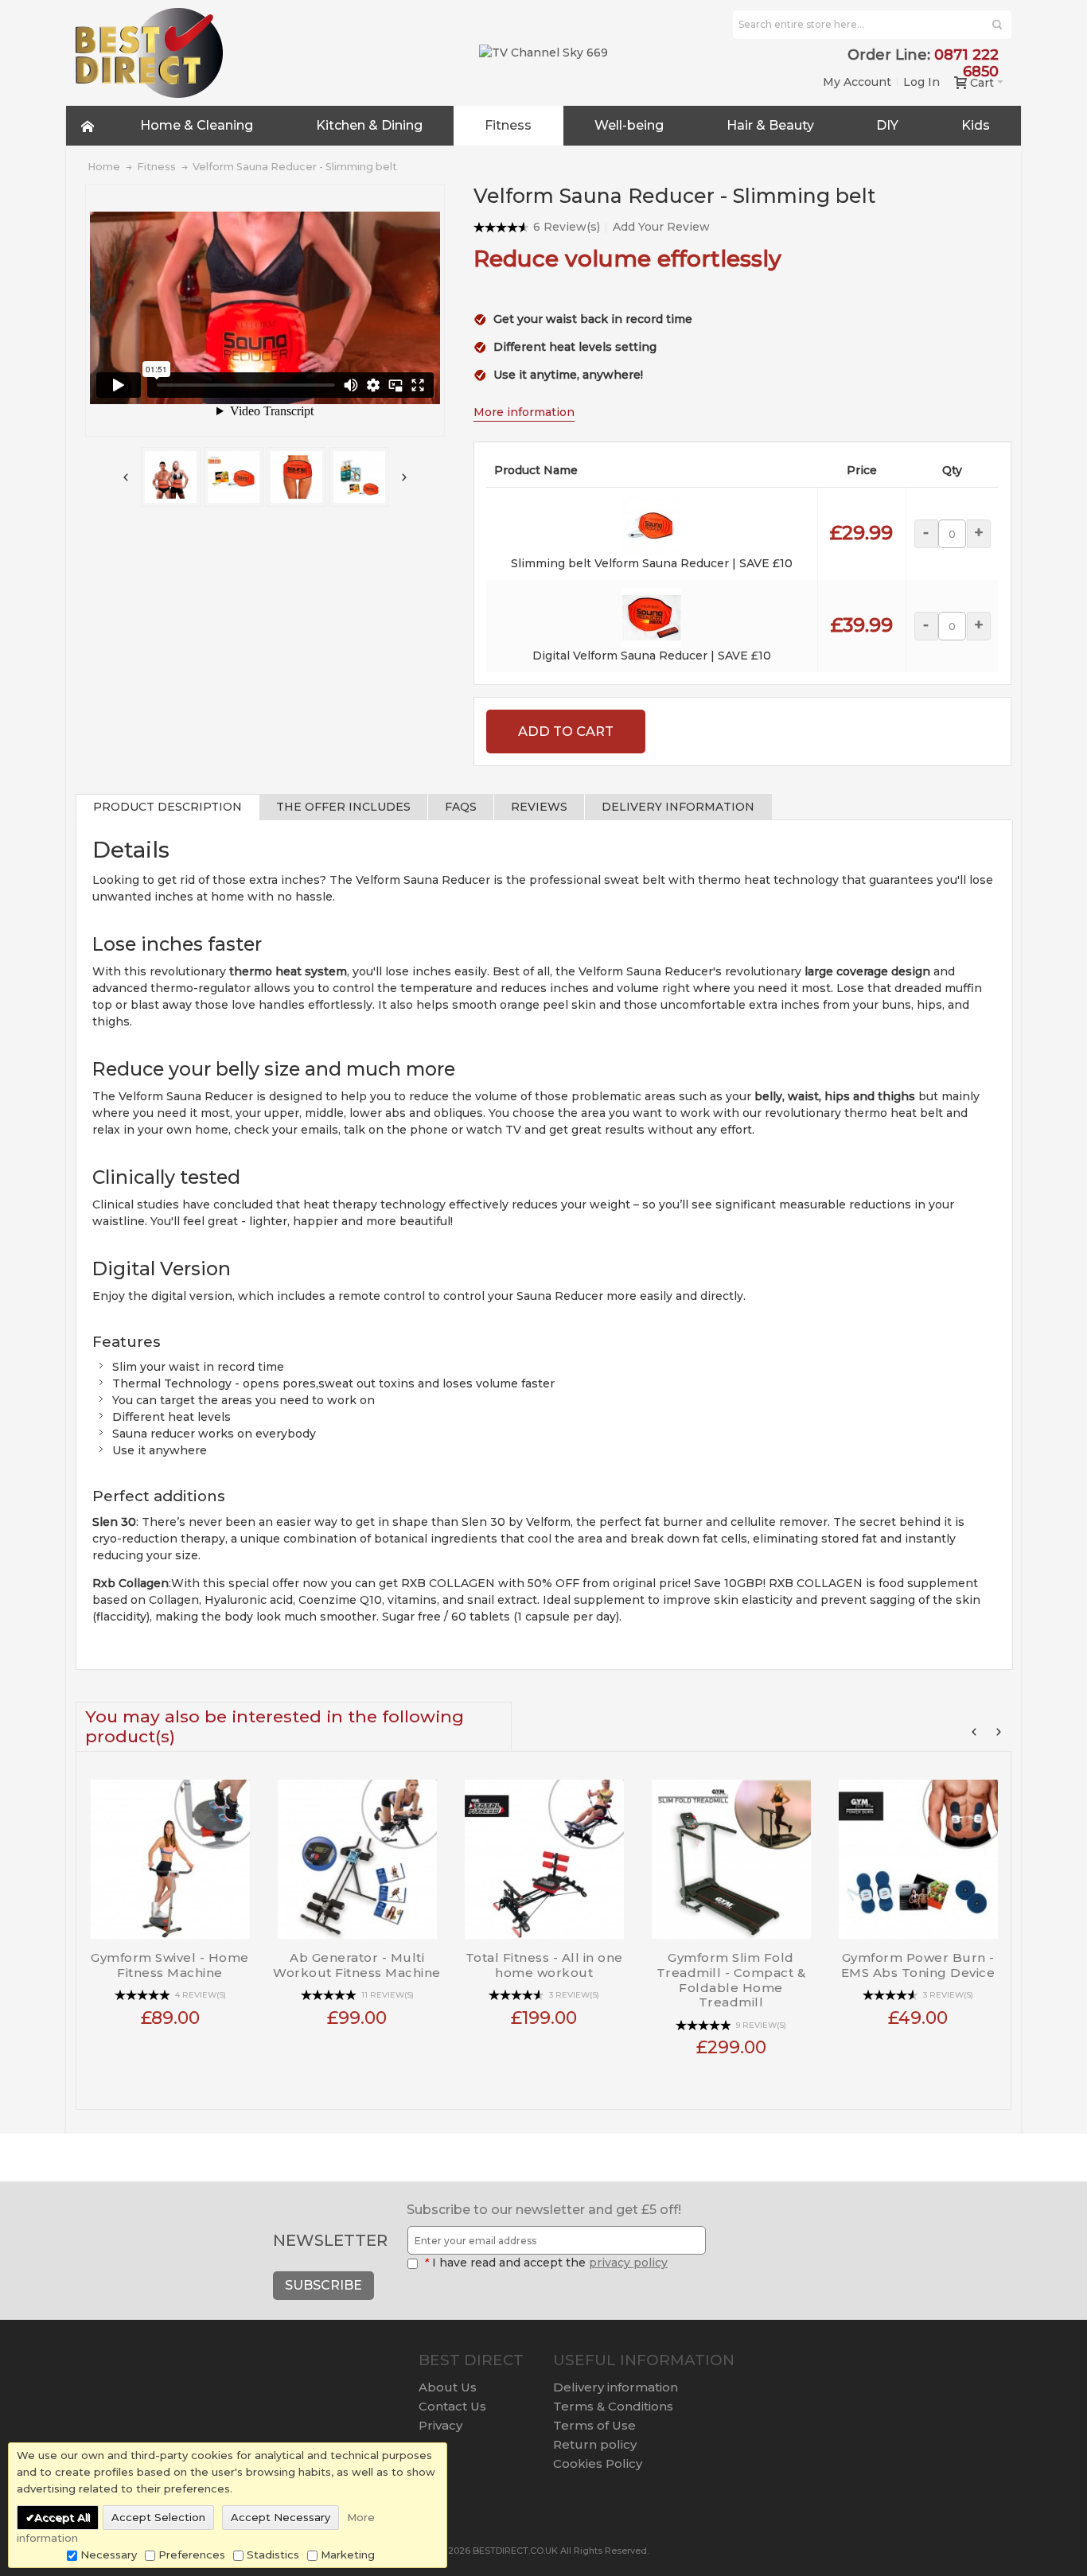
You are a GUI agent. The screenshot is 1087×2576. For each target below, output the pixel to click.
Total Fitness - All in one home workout (544, 1965)
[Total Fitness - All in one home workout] (544, 1853)
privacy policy (628, 2263)
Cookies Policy (598, 2463)
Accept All (62, 2517)
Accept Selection (158, 2517)
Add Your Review (661, 227)
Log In (921, 82)
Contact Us (452, 2406)
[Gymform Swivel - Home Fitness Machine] (170, 1853)
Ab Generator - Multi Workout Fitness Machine (357, 1965)
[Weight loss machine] (172, 477)
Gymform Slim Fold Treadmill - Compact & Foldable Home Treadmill (731, 1980)
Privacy (440, 2425)
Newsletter (330, 2240)
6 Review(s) (567, 227)
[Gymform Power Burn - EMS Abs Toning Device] (918, 1853)
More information (524, 412)
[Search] (997, 25)
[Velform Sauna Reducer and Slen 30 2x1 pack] (298, 477)
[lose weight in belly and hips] (235, 477)
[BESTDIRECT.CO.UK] (149, 53)
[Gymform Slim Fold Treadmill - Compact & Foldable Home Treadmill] (731, 1853)
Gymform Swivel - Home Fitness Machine (170, 1965)
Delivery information (616, 2387)
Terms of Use (594, 2425)
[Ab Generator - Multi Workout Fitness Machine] (357, 1853)
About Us (448, 2387)
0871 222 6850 (966, 63)
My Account (857, 82)
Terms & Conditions (613, 2406)
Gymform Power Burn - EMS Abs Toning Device (918, 1965)
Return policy (595, 2444)
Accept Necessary (281, 2517)
